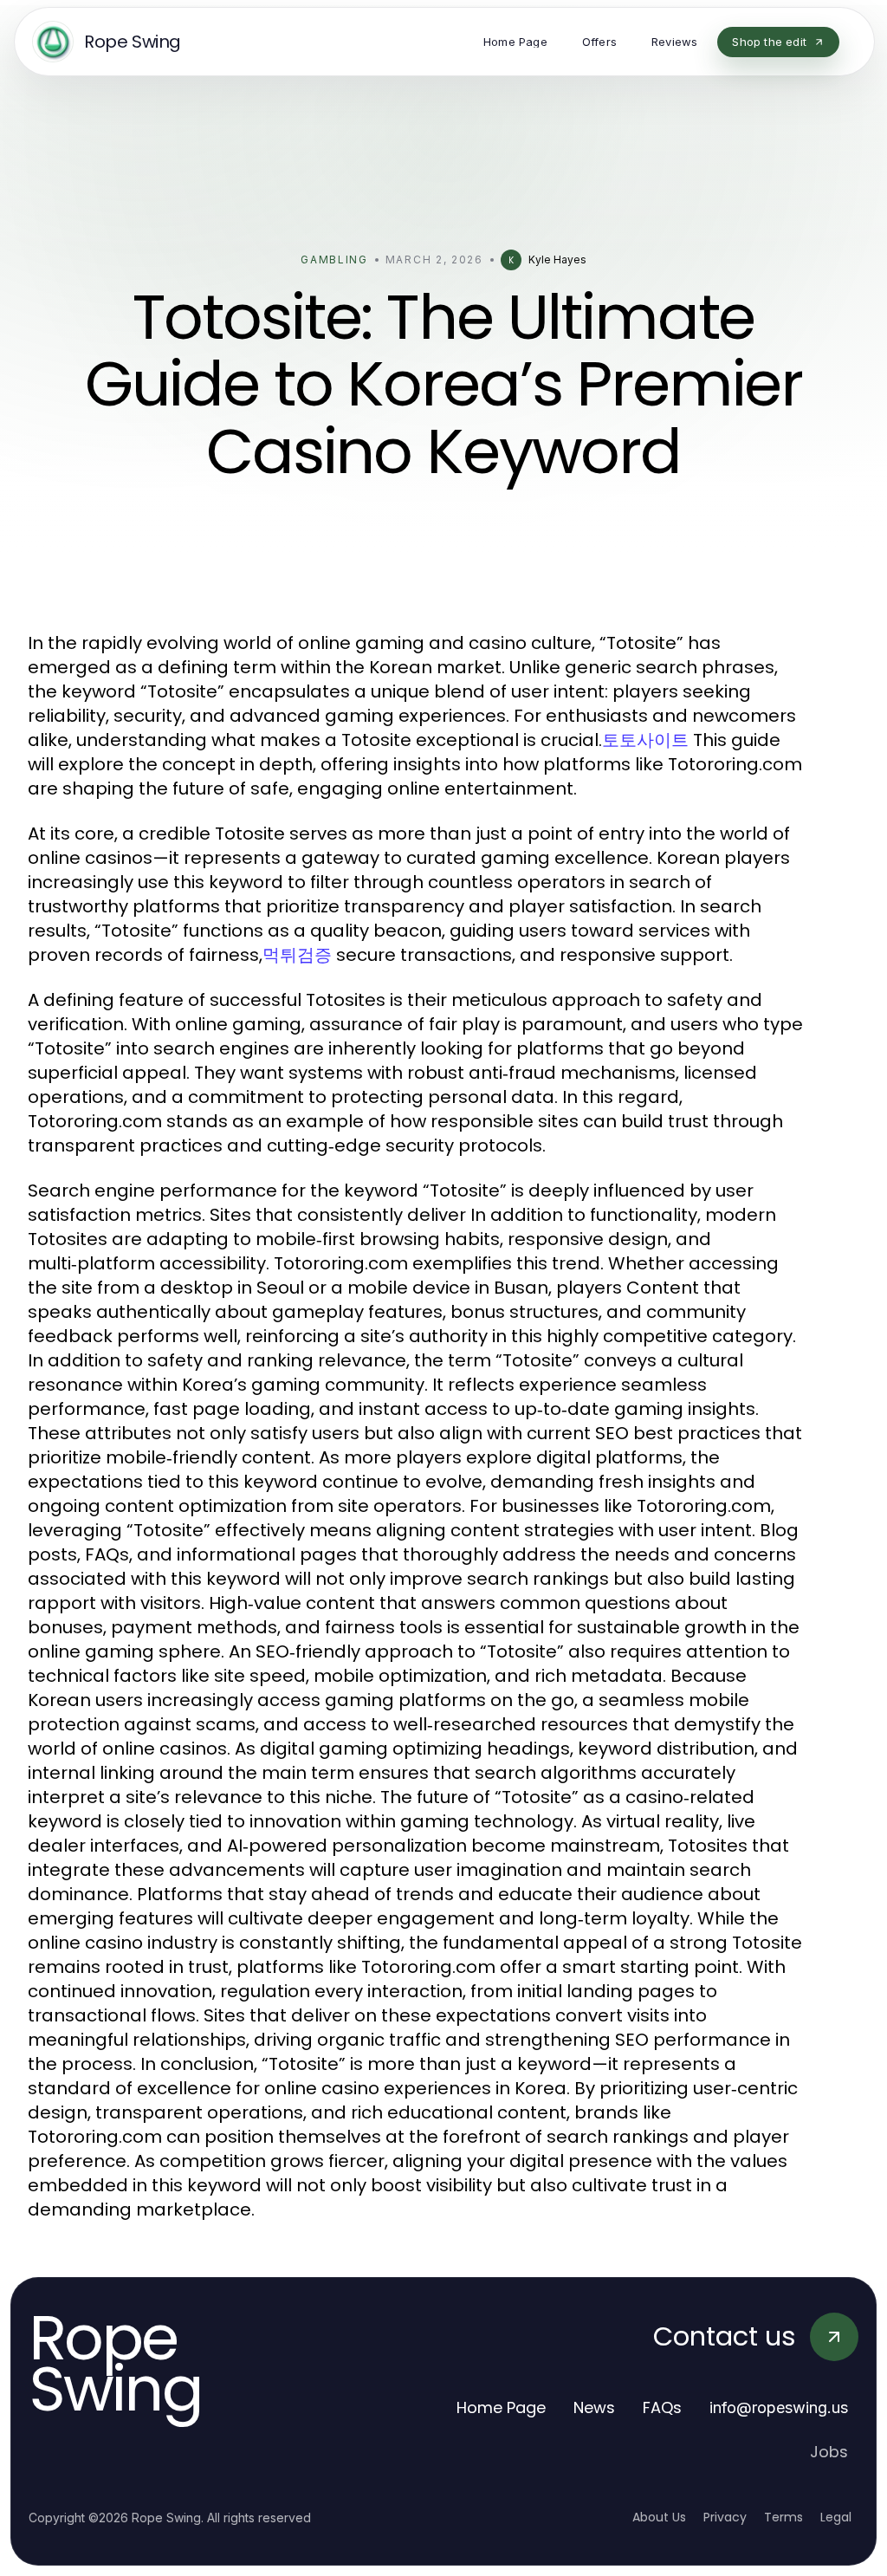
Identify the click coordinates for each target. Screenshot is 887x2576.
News (594, 2407)
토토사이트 (645, 740)
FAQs (662, 2407)
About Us (659, 2517)
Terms (783, 2517)
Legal (836, 2517)
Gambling (334, 260)
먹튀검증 (297, 955)
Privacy (725, 2517)
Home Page (501, 2407)
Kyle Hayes (557, 260)
